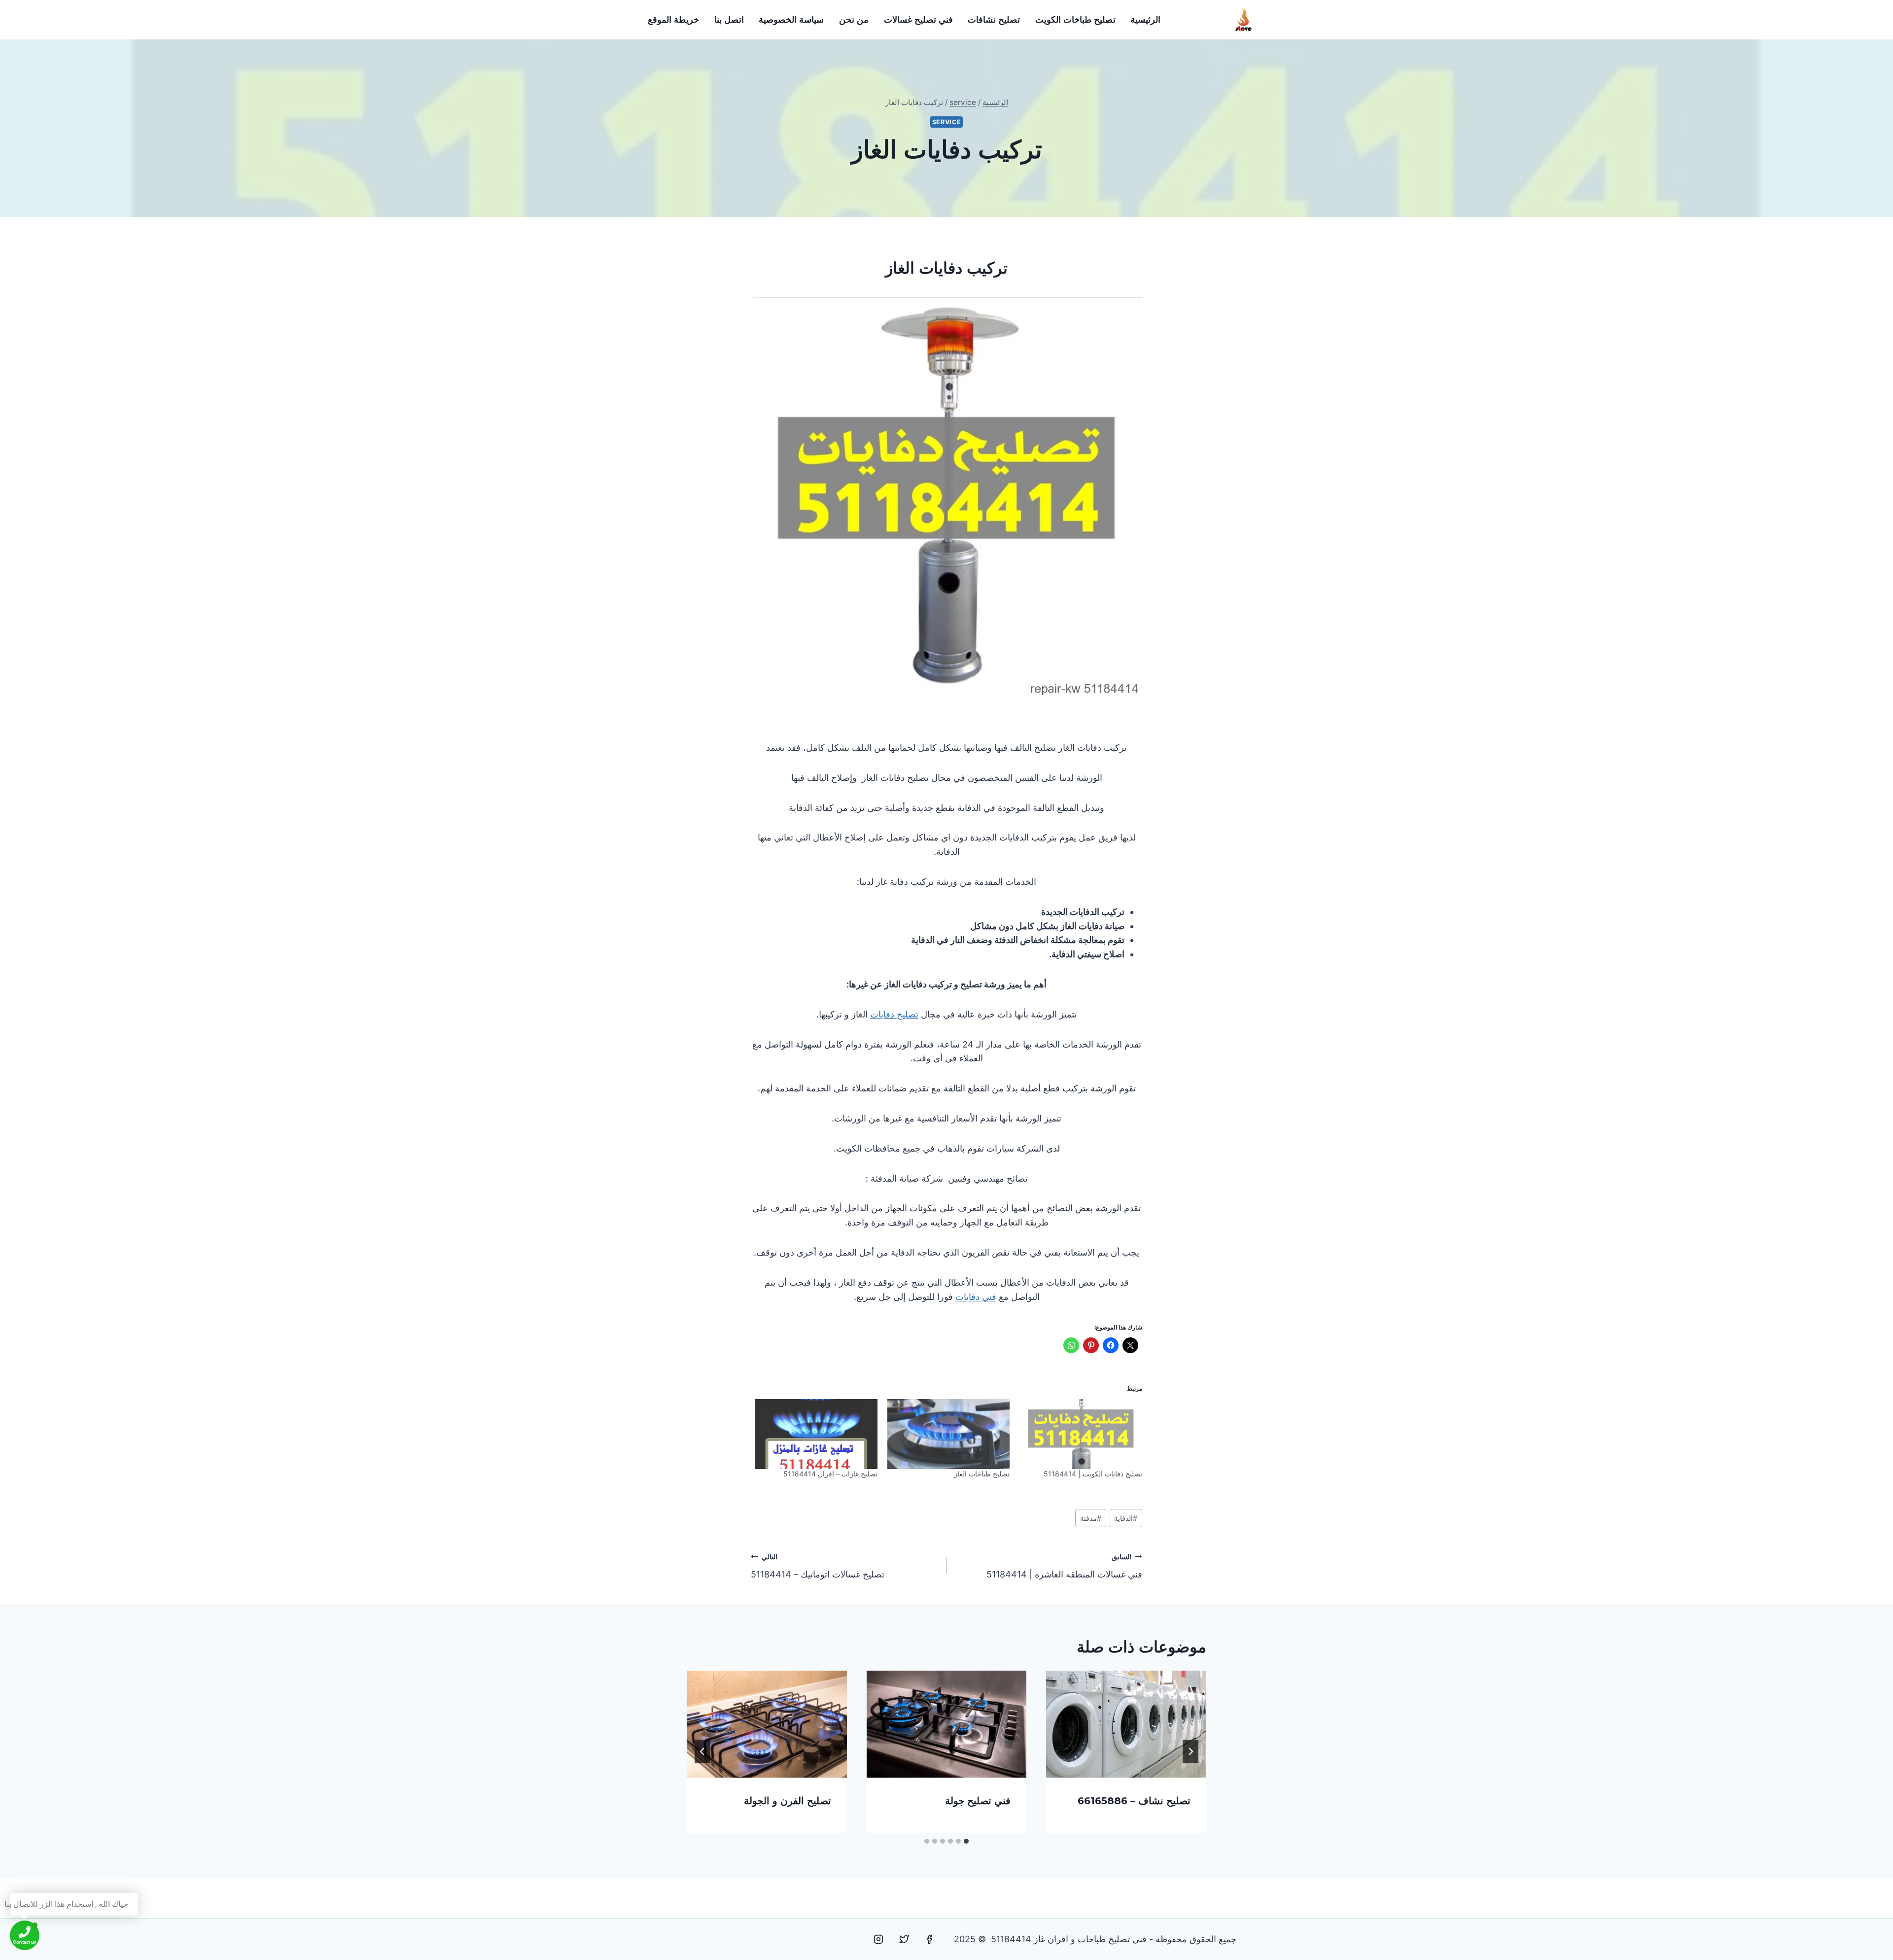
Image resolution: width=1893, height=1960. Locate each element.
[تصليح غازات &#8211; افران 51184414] (816, 1434)
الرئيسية (1145, 20)
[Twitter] (904, 1939)
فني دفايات (976, 1297)
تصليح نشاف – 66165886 (1134, 1801)
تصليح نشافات (994, 20)
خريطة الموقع (673, 20)
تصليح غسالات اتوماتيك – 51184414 (818, 1566)
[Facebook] (929, 1939)
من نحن (854, 20)
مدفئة (1091, 1518)
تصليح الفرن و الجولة (788, 1801)
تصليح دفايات (894, 1014)
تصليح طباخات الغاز (982, 1474)
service (946, 122)
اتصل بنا (729, 20)
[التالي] (702, 1751)
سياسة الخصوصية (791, 20)
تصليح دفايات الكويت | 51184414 (1093, 1474)
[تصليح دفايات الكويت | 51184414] (1081, 1434)
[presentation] (1126, 1724)
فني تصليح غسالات (918, 20)
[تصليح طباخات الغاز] (949, 1434)
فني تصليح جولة (978, 1801)
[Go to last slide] (1191, 1751)
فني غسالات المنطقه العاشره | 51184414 (1064, 1566)
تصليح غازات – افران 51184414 (830, 1474)
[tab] (966, 1841)
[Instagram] (878, 1939)
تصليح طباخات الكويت (1075, 20)
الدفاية (1126, 1518)
